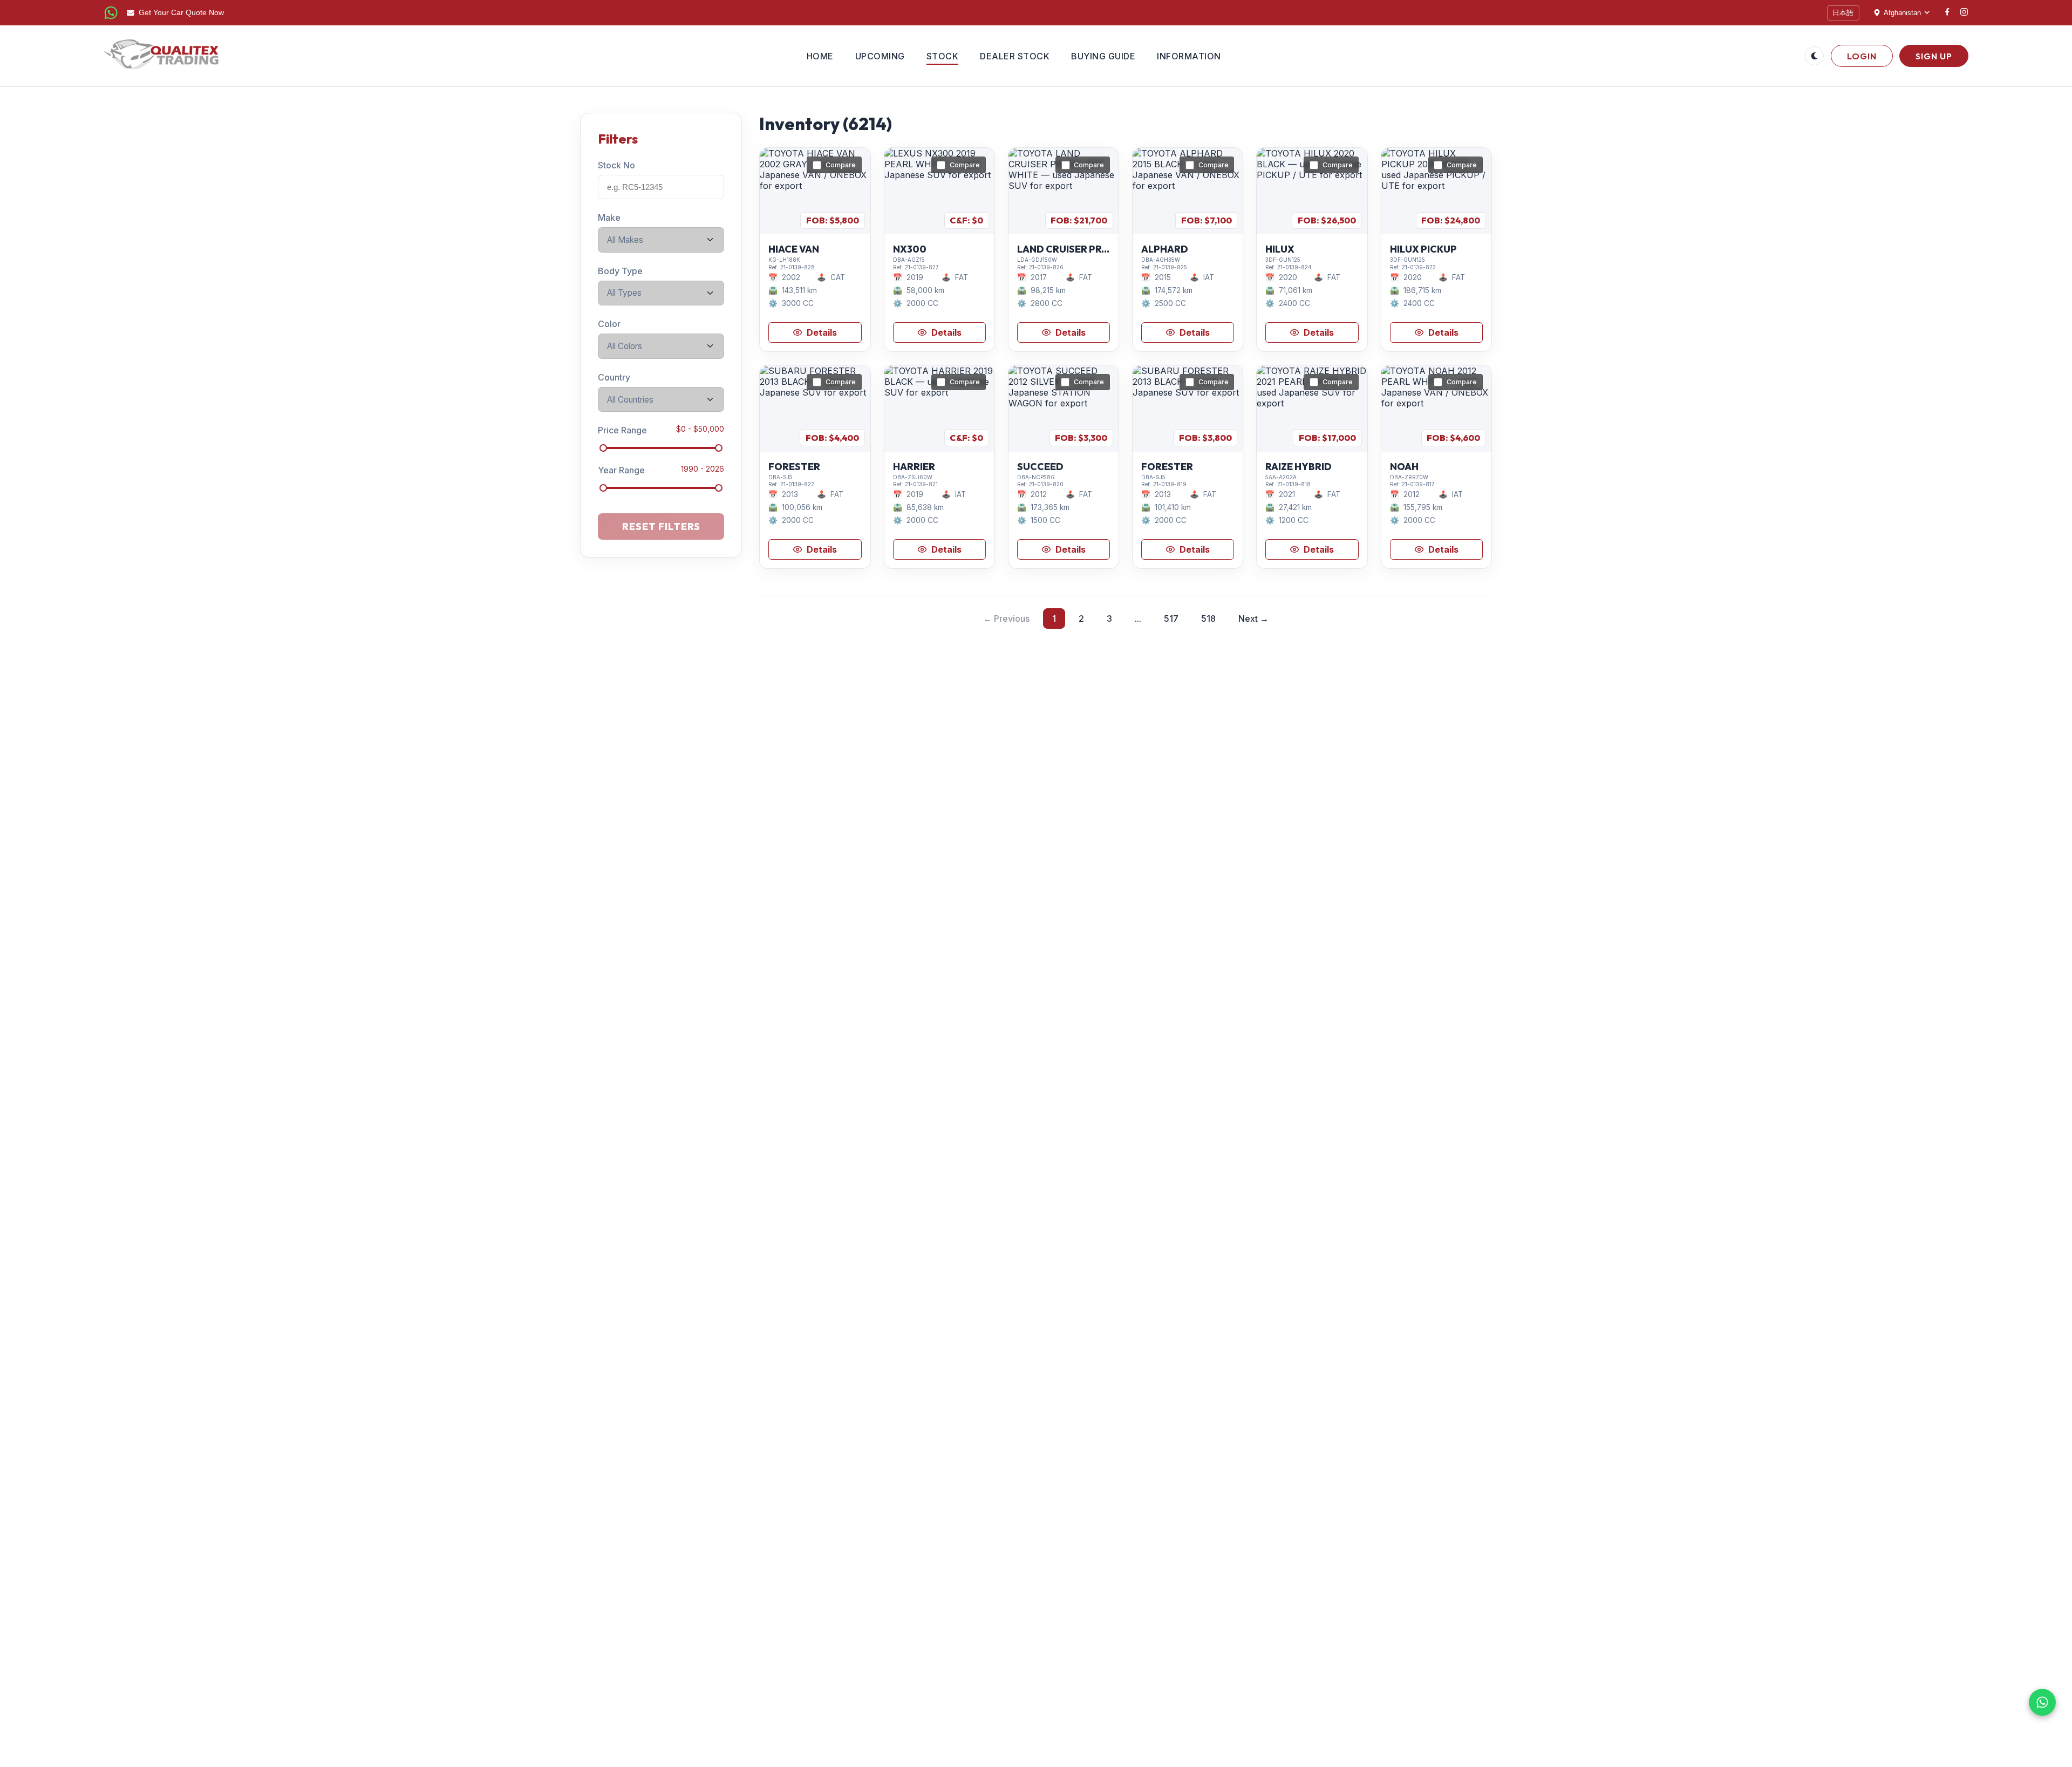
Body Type (620, 270)
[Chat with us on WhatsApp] (2042, 1702)
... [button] (1138, 619)
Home (820, 56)
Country (614, 377)
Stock (943, 56)
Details (822, 332)
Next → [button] (1253, 619)
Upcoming (880, 56)
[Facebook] (1947, 13)
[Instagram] (1964, 13)
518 (1208, 619)
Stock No (616, 165)
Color (609, 324)
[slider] (603, 448)
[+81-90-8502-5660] (111, 13)
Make (609, 218)
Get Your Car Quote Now (181, 13)
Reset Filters (661, 526)
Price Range (622, 430)
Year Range (621, 470)
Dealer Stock (1015, 56)
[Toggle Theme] (1814, 56)
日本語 (1843, 13)
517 (1171, 619)
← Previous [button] (1006, 619)
